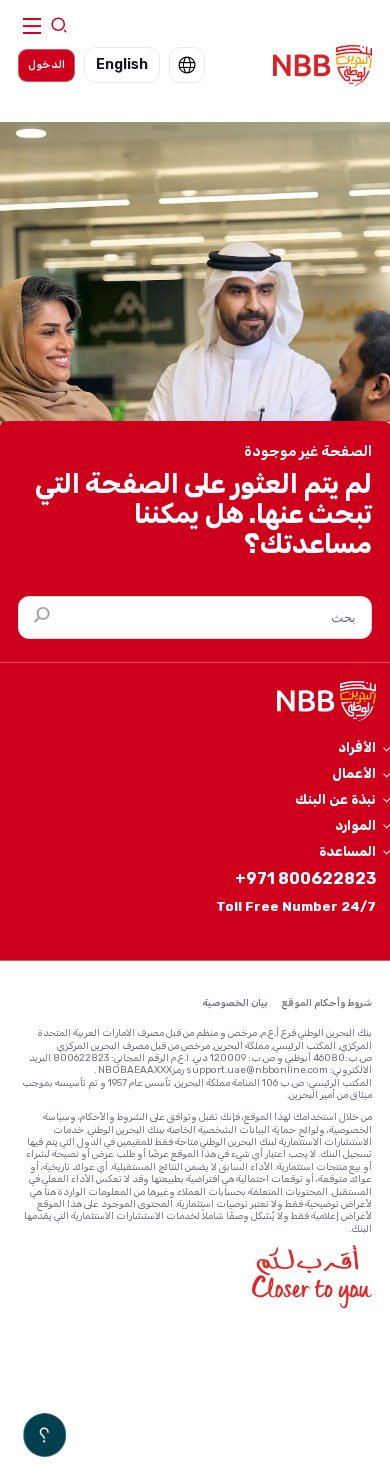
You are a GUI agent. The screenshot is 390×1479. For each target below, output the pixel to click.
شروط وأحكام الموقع (326, 1002)
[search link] (59, 26)
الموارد (355, 825)
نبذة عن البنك (335, 799)
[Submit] (37, 617)
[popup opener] (44, 1434)
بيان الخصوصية (235, 1002)
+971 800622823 (305, 878)
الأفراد (357, 747)
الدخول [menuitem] (46, 64)
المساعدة (347, 851)
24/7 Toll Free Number (296, 906)
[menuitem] (187, 65)
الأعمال (354, 773)
